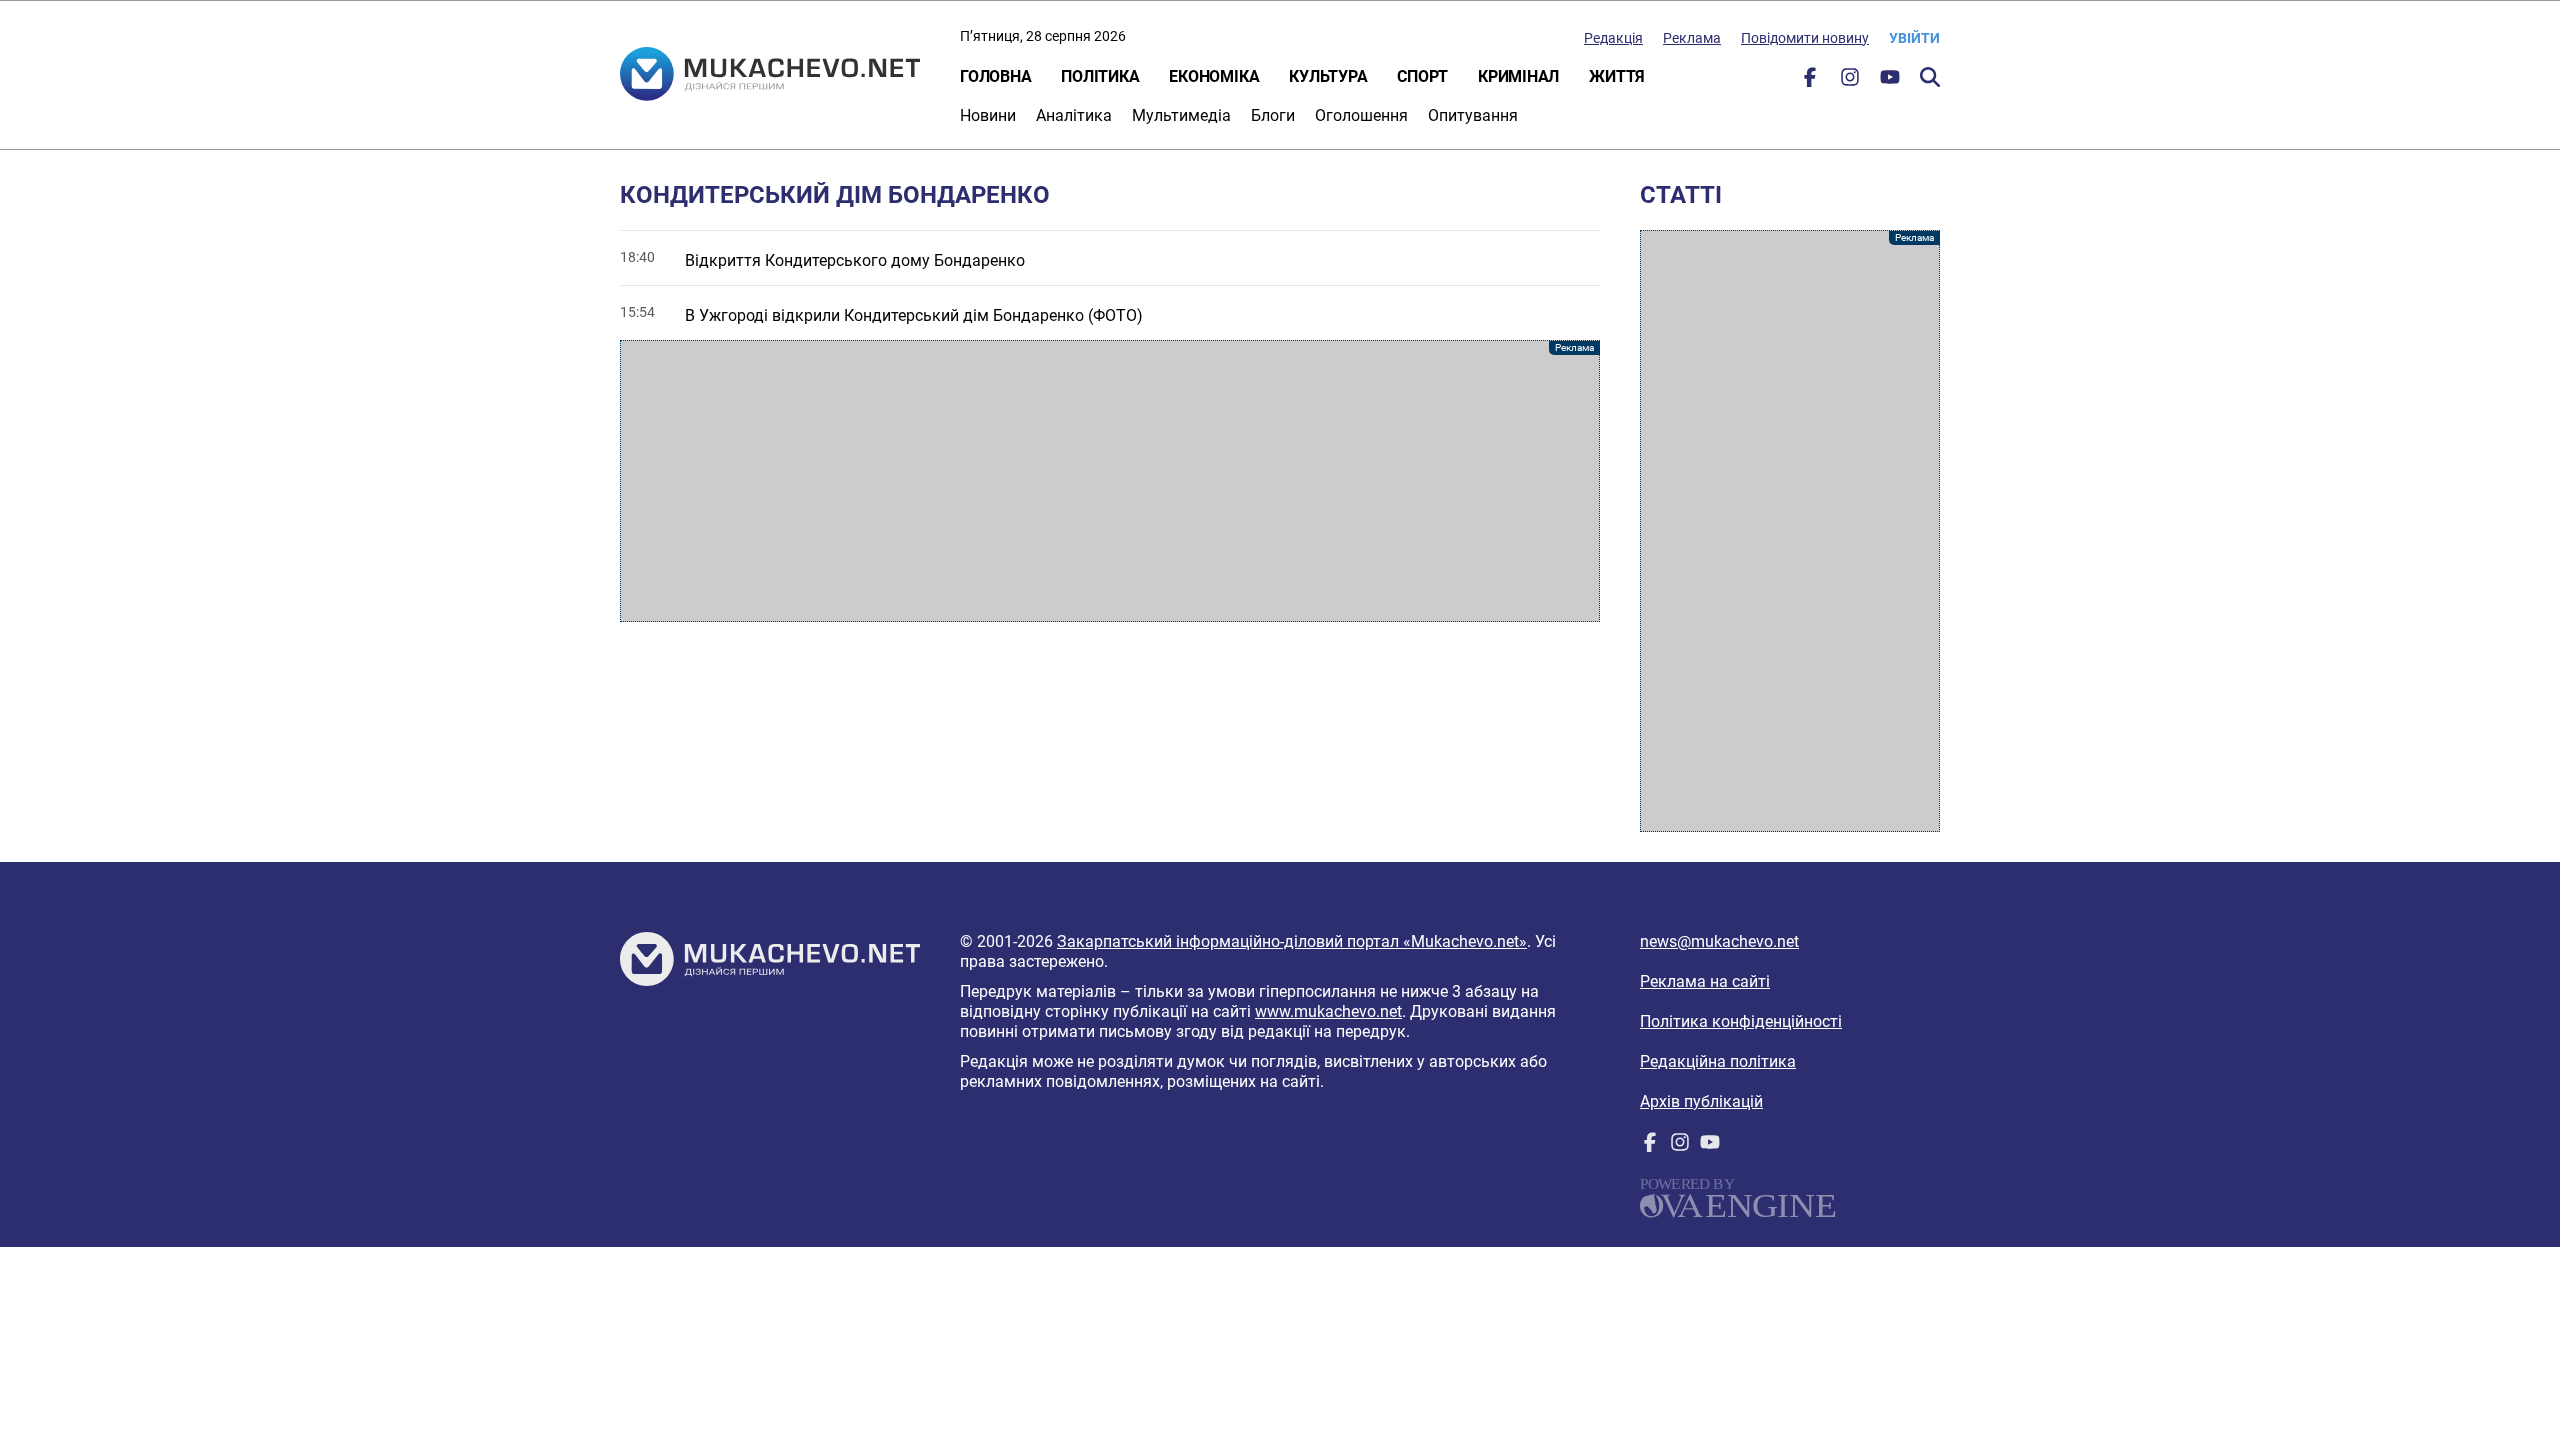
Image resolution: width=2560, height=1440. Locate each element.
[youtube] (1890, 81)
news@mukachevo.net (1719, 941)
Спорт (1422, 76)
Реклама (1692, 38)
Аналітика (1074, 115)
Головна (995, 76)
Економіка (1214, 76)
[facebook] (1810, 81)
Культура (1328, 76)
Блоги (1273, 115)
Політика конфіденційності (1741, 1021)
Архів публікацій (1701, 1101)
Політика (1100, 76)
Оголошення (1361, 115)
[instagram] (1850, 81)
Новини (988, 115)
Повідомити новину (1805, 38)
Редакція (1613, 38)
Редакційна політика (1718, 1061)
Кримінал (1518, 76)
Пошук (1930, 77)
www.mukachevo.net (1328, 1011)
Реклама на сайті (1705, 981)
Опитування (1473, 115)
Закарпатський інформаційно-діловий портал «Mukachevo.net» (1292, 941)
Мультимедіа (1181, 115)
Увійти (1914, 38)
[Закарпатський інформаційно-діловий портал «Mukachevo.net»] (770, 76)
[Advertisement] (1110, 481)
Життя (1617, 76)
